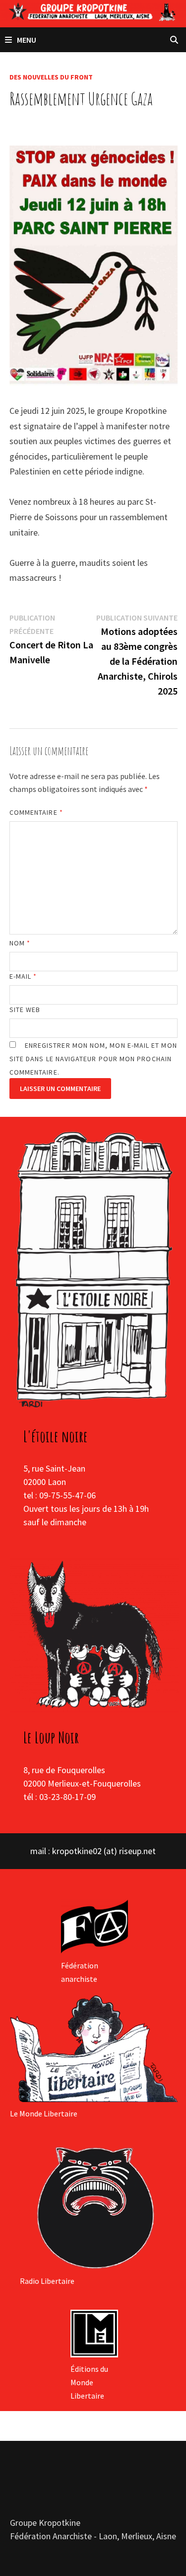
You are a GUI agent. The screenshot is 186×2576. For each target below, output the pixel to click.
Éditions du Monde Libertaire (89, 2382)
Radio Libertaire (47, 2281)
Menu (27, 40)
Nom (20, 943)
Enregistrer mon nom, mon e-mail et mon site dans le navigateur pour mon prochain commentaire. (93, 1059)
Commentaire (36, 812)
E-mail (23, 976)
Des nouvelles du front (51, 77)
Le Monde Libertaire (44, 2113)
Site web (25, 1010)
